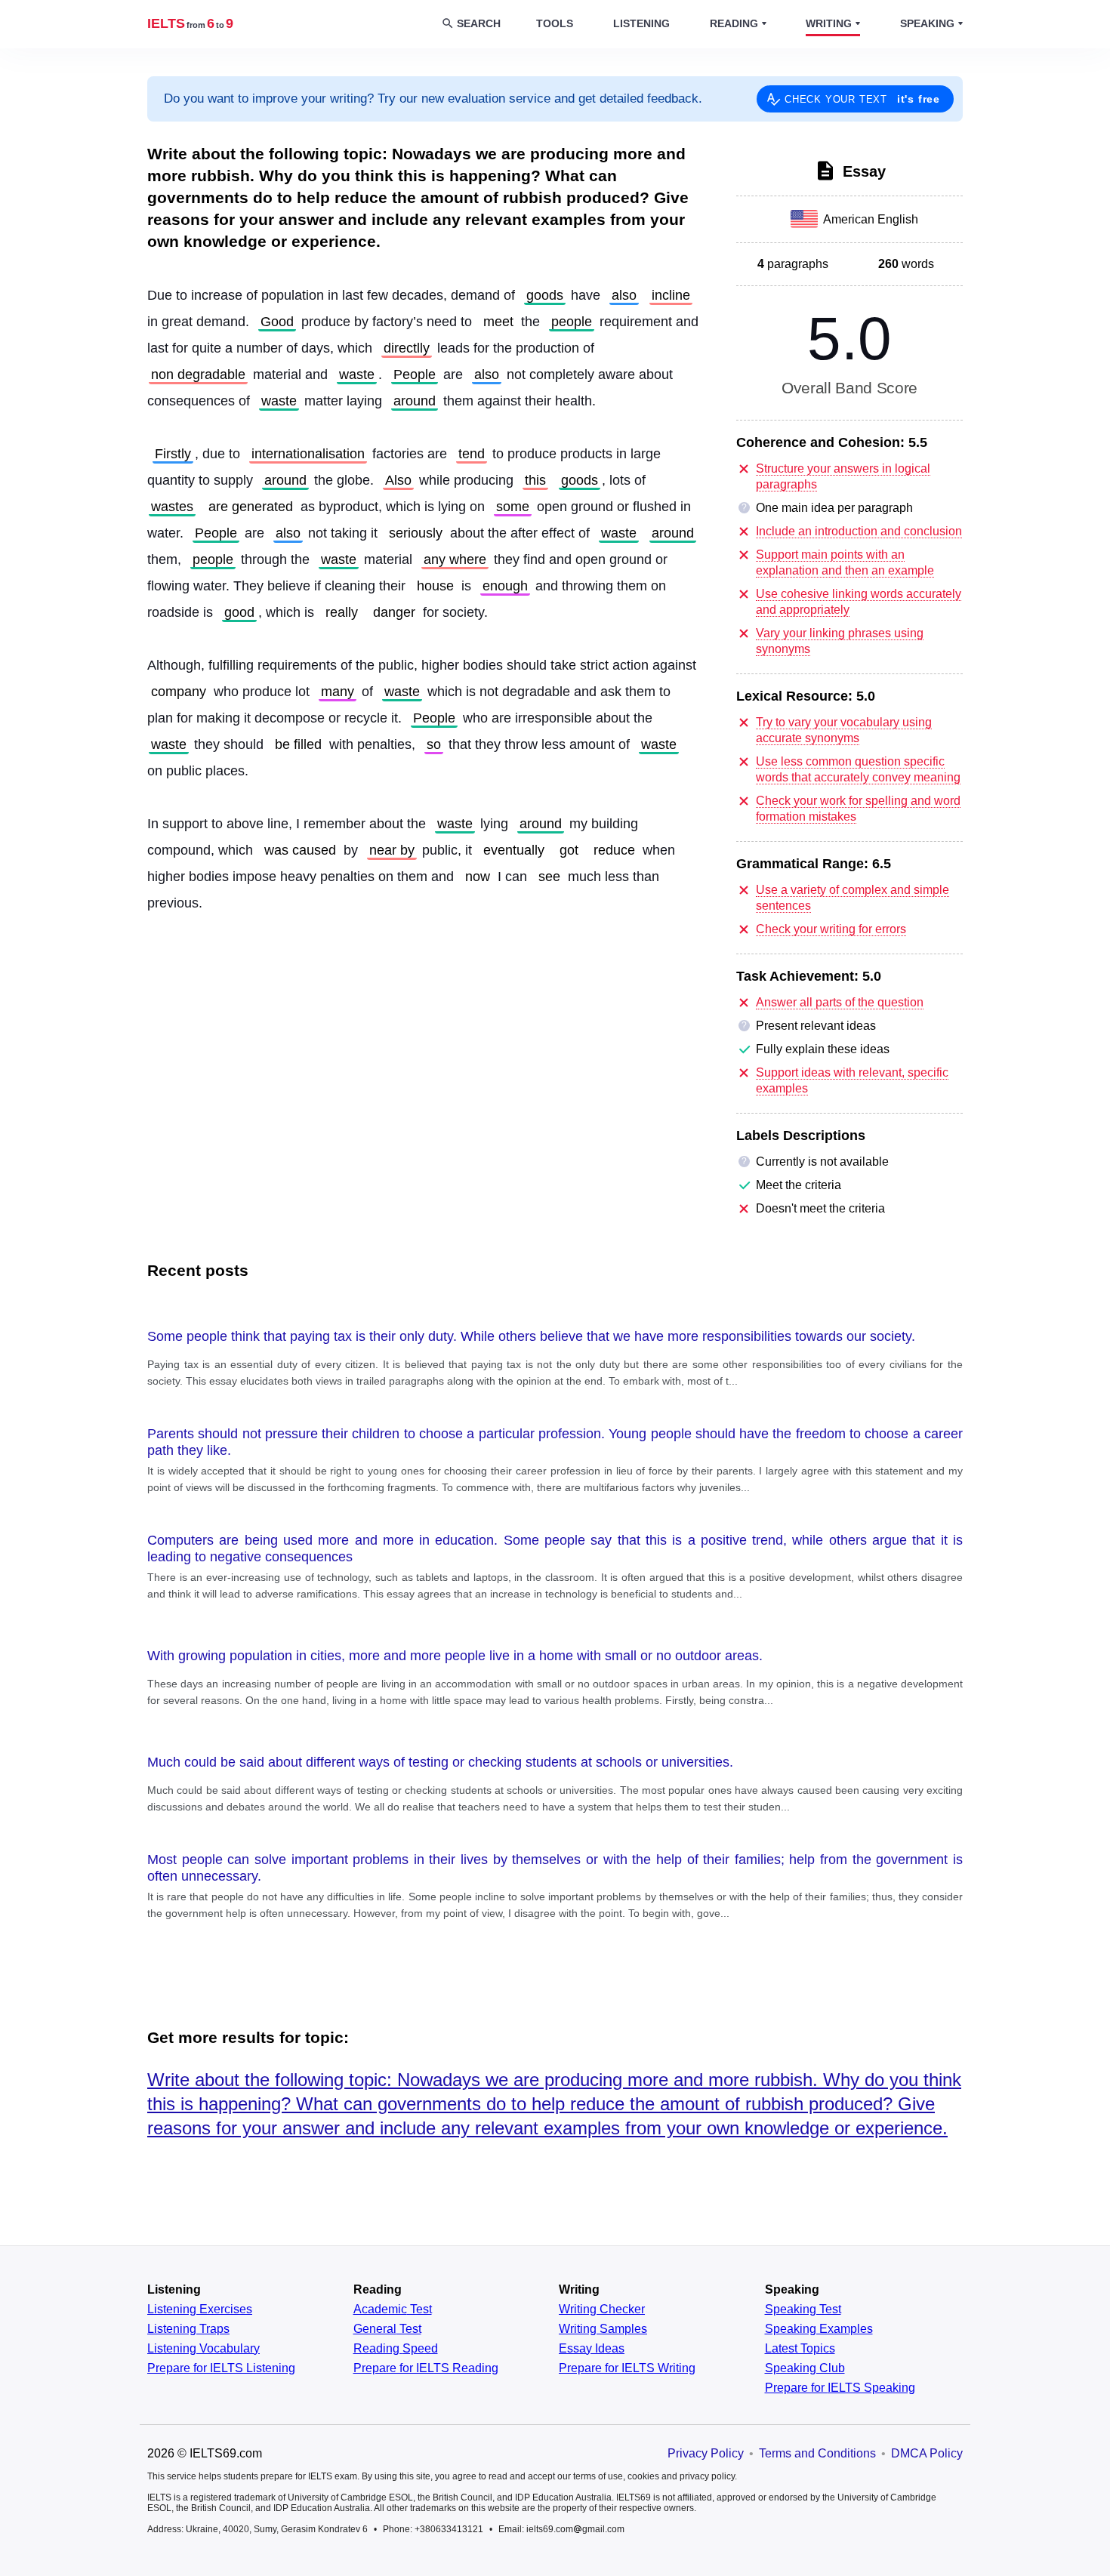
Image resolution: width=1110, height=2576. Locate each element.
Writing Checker (602, 2309)
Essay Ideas (592, 2349)
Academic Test (393, 2309)
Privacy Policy (706, 2453)
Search (479, 23)
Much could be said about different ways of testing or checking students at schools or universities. (440, 1762)
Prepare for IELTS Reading (426, 2368)
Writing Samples (603, 2329)
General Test (387, 2329)
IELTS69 (190, 23)
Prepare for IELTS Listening (221, 2368)
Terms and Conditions (817, 2453)
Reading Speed (396, 2349)
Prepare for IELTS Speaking (840, 2388)
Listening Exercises (200, 2309)
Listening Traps (188, 2329)
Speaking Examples (819, 2329)
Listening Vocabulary (203, 2349)
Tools (555, 23)
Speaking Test (803, 2309)
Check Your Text (862, 99)
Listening (641, 23)
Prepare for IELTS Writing (627, 2368)
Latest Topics (800, 2349)
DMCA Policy (927, 2453)
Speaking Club (805, 2368)
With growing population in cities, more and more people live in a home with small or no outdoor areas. (455, 1656)
